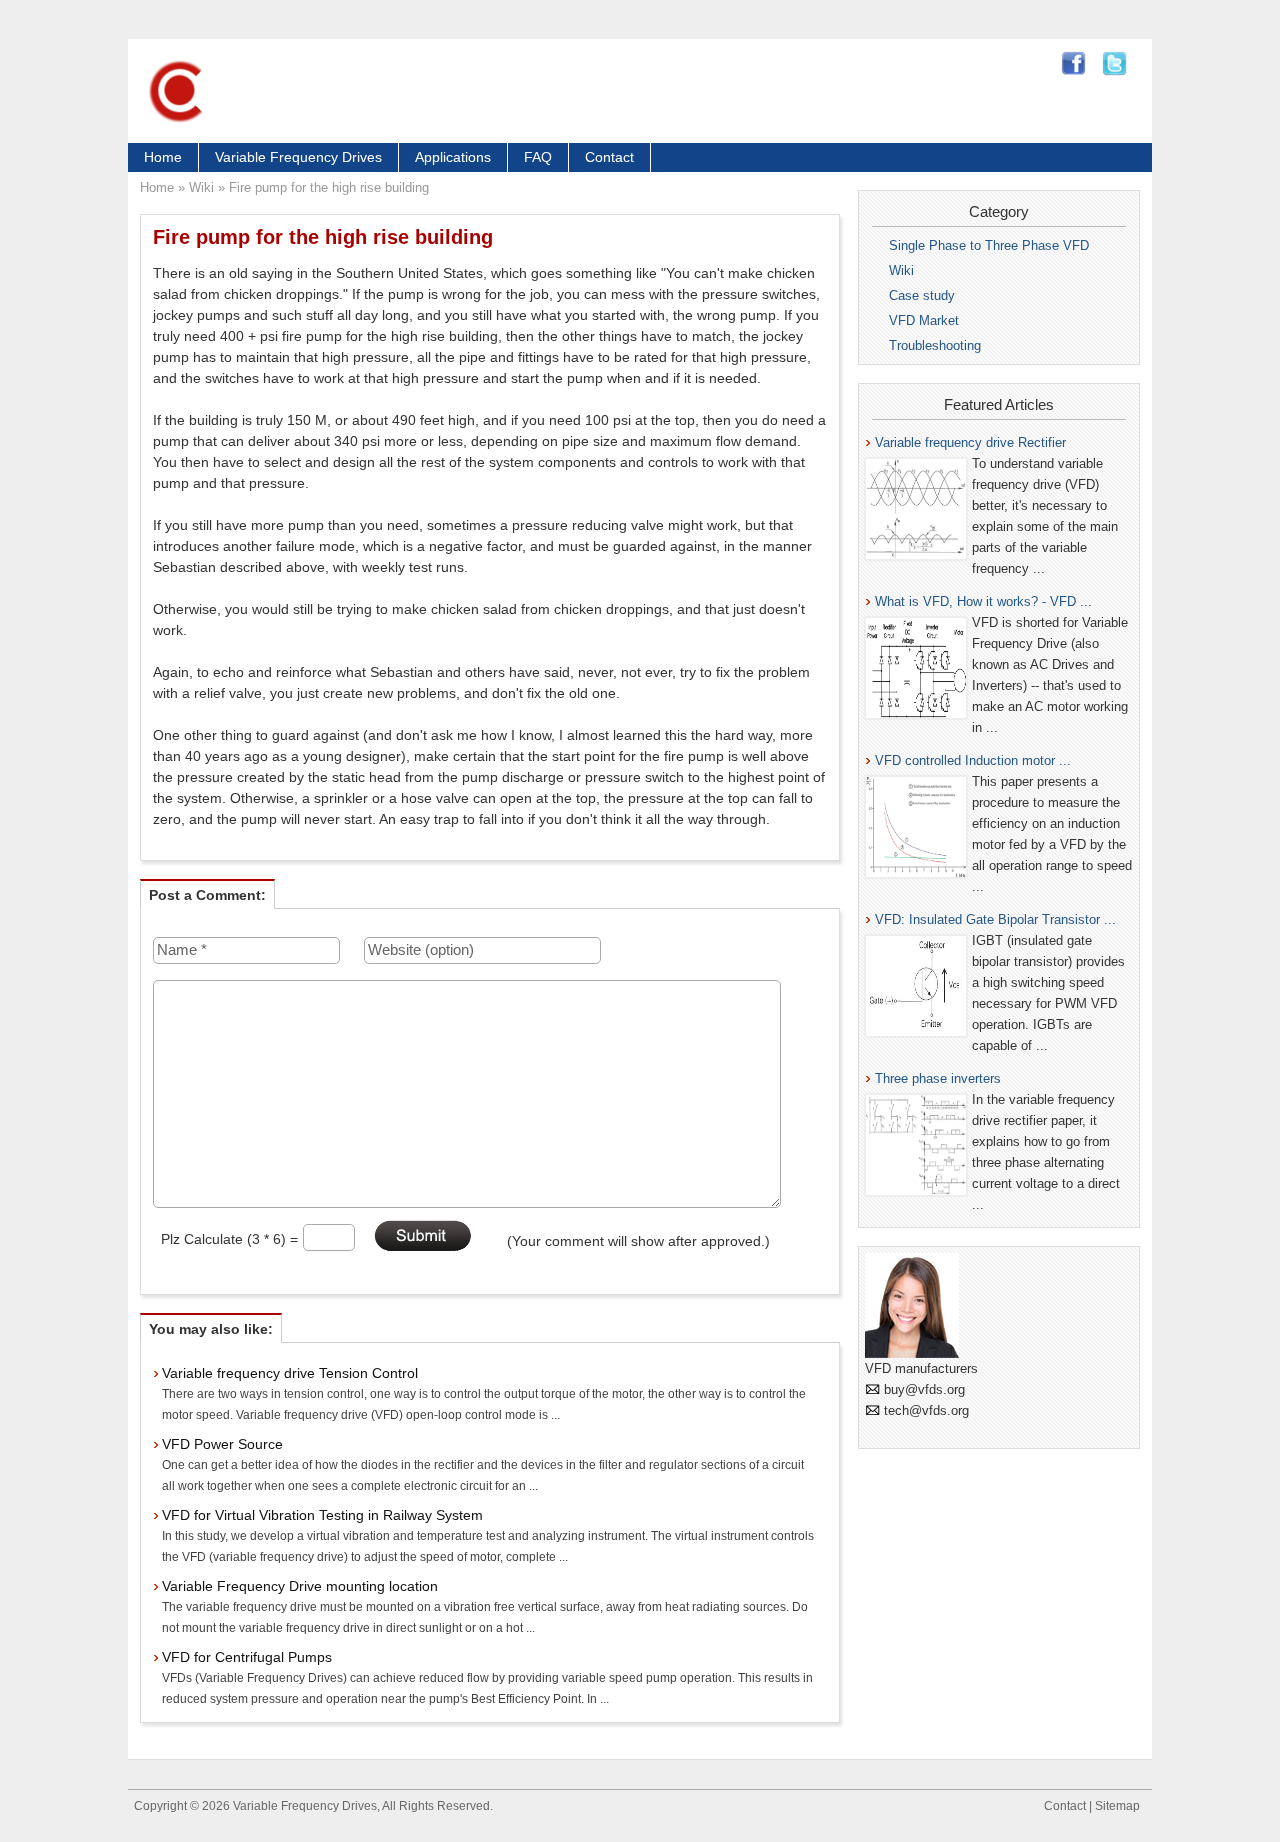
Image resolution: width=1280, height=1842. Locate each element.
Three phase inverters (938, 1078)
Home (163, 157)
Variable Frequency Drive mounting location (300, 1586)
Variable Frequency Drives (298, 157)
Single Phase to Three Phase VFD (989, 245)
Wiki (201, 187)
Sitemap (1117, 1806)
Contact (609, 157)
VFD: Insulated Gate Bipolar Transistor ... (995, 919)
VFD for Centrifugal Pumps (247, 1657)
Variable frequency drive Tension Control (290, 1373)
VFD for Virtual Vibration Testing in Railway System (322, 1515)
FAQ (538, 157)
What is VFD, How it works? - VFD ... (983, 601)
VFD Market (924, 320)
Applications (453, 157)
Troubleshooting (935, 345)
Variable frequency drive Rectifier (970, 442)
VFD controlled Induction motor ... (973, 760)
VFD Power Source (222, 1444)
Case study (922, 295)
